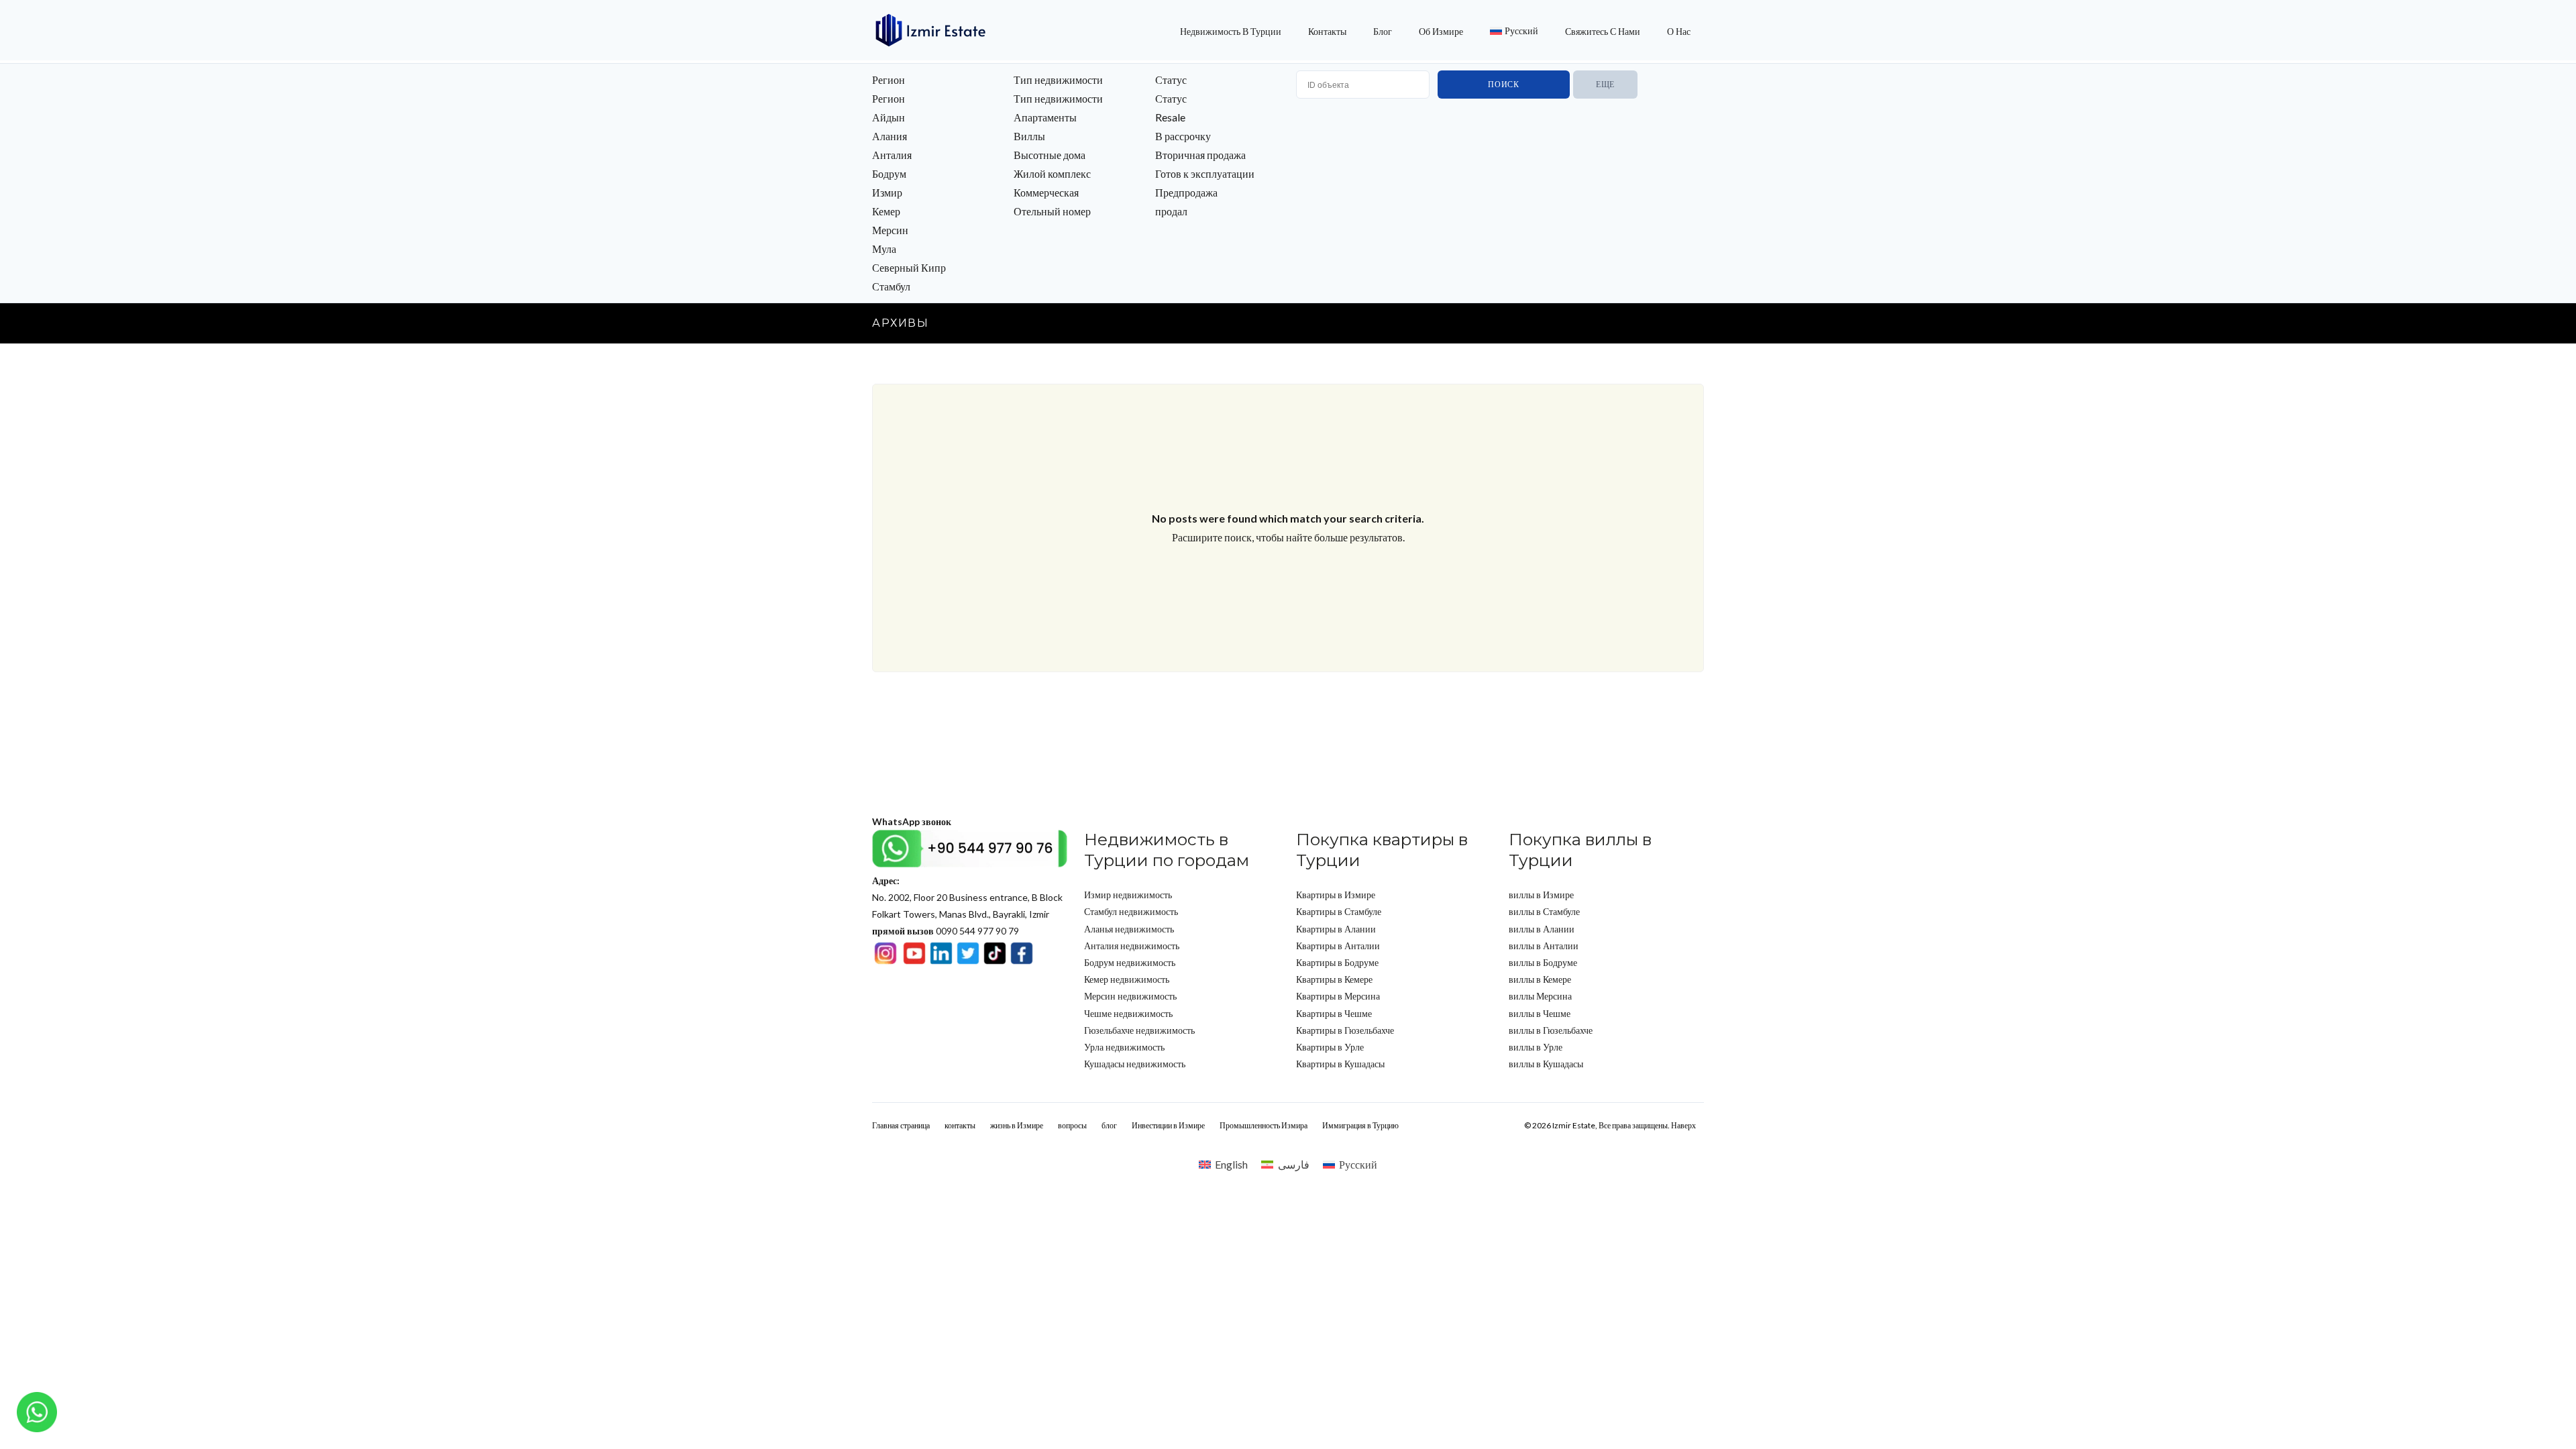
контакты (1327, 31)
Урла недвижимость (1124, 1047)
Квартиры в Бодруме (1337, 962)
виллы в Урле (1536, 1047)
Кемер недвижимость (1127, 979)
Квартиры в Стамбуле (1339, 911)
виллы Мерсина (1540, 996)
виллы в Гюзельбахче (1551, 1030)
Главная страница (901, 1125)
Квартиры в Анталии (1338, 946)
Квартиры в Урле (1330, 1047)
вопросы (1072, 1125)
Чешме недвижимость (1128, 1013)
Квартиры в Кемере (1334, 979)
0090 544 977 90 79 (946, 931)
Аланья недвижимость (1129, 929)
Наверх (1683, 1125)
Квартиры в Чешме (1334, 1013)
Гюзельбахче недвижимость (1139, 1030)
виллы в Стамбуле (1544, 911)
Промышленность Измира (1264, 1125)
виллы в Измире (1541, 895)
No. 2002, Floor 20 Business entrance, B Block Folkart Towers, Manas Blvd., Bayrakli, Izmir (967, 897)
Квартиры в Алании (1336, 929)
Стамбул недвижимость (1131, 911)
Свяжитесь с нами (1603, 31)
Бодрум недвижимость (1130, 962)
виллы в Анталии (1544, 946)
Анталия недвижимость (1132, 946)
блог (1383, 31)
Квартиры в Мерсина (1338, 996)
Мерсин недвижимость (1130, 996)
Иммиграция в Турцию (1360, 1125)
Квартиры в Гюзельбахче (1345, 1030)
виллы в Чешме (1540, 1013)
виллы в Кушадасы (1546, 1064)
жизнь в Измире (1017, 1125)
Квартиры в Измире (1336, 895)
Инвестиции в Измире (1168, 1125)
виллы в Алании (1542, 929)
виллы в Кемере (1540, 979)
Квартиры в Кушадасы (1340, 1064)
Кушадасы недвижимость (1135, 1064)
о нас (1679, 31)
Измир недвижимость (1128, 895)
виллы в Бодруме (1543, 962)
